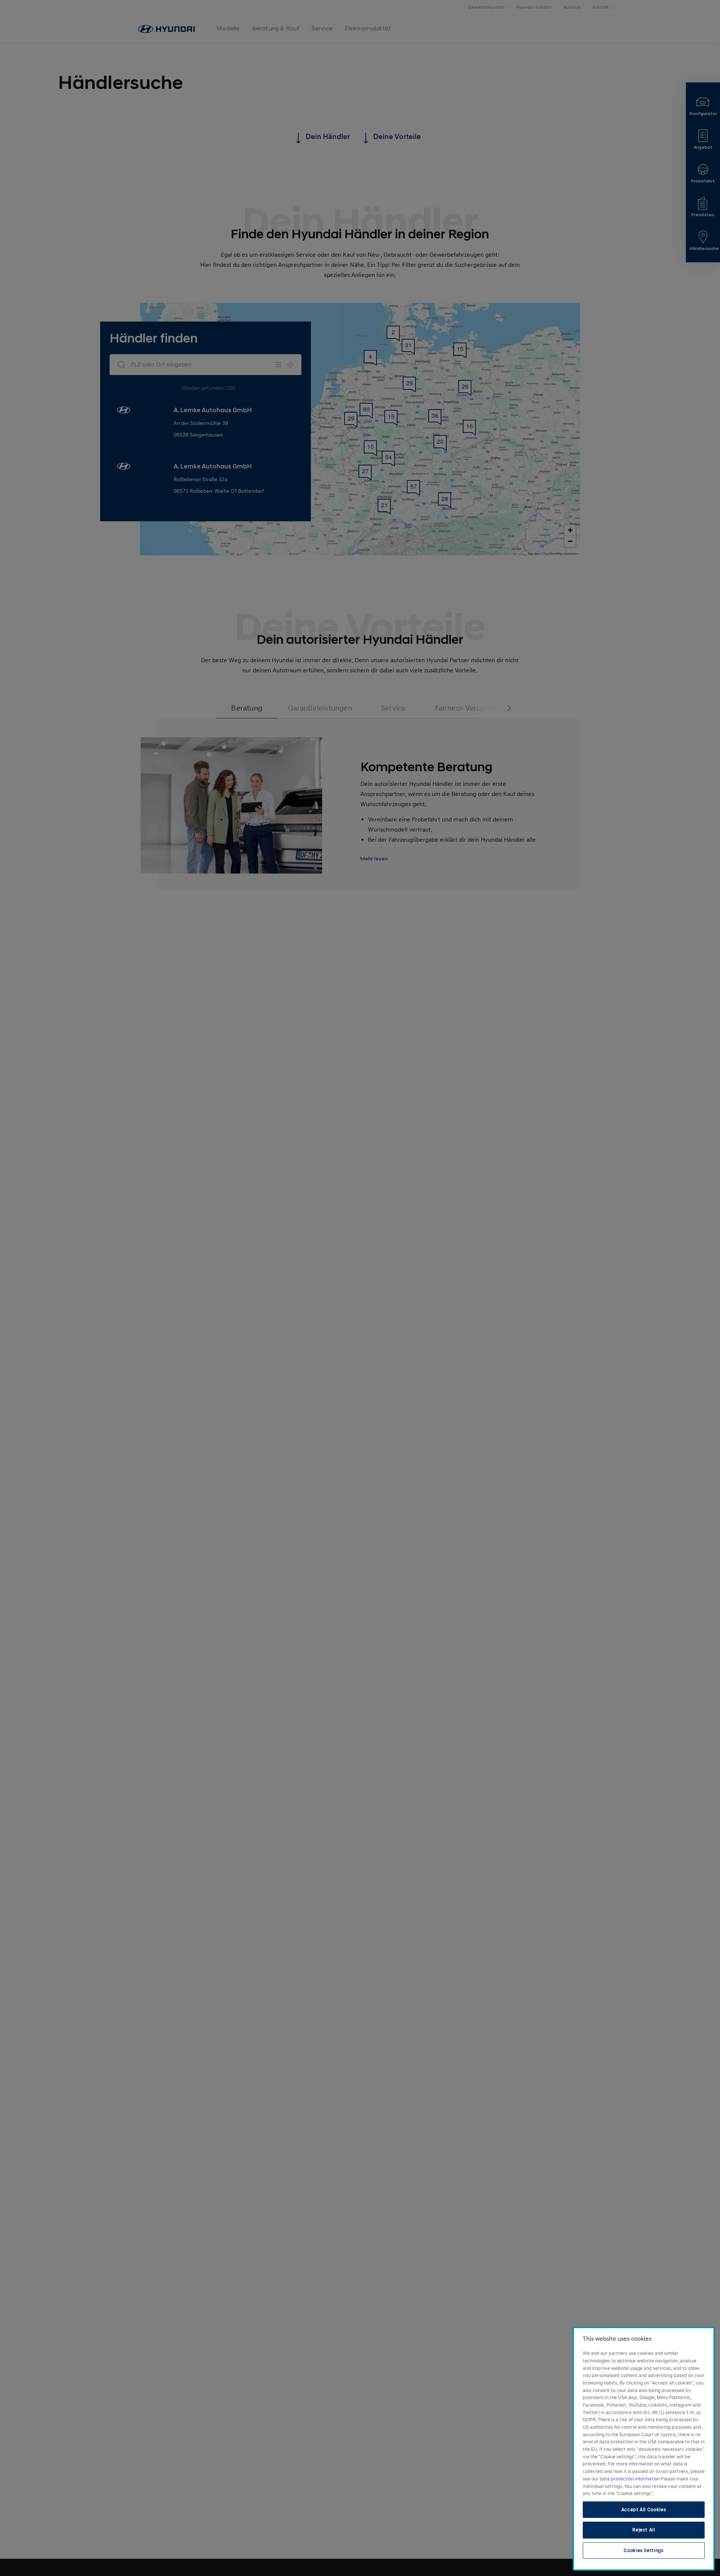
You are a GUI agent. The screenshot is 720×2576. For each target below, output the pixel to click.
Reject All (644, 2530)
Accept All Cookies (644, 2510)
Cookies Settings (644, 2551)
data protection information (630, 2479)
